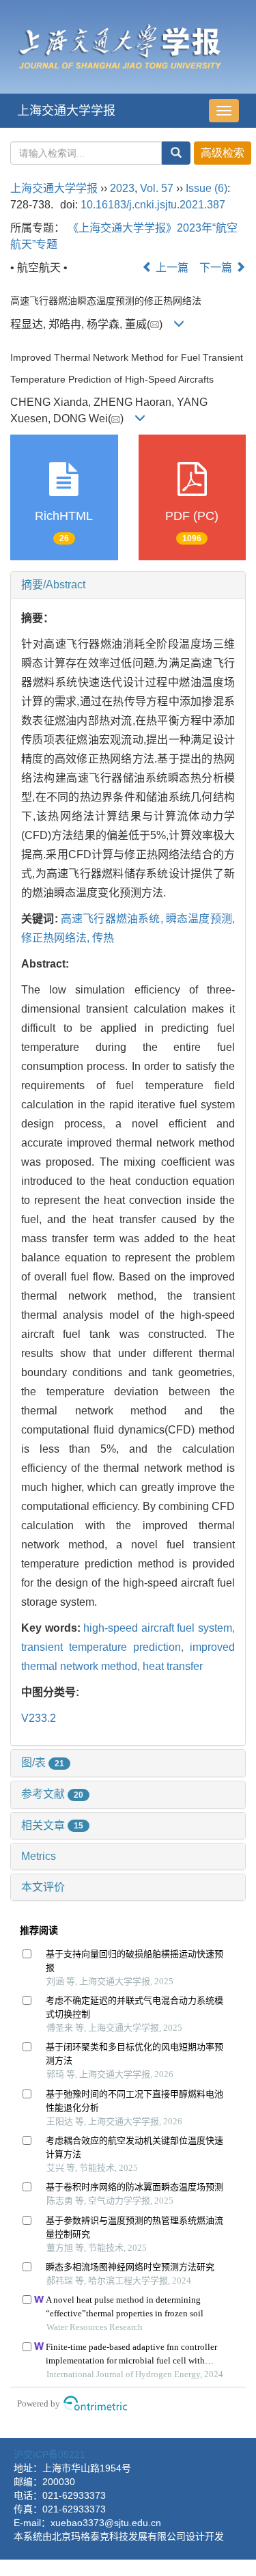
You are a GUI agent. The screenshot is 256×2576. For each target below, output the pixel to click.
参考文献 (52, 1794)
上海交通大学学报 (66, 111)
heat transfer (173, 1666)
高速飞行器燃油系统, (113, 919)
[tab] (128, 585)
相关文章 (52, 1825)
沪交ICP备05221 (49, 2454)
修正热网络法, (57, 938)
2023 (122, 188)
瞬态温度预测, (200, 919)
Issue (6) (207, 188)
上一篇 (171, 268)
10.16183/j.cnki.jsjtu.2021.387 (153, 205)
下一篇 (217, 268)
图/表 (43, 1763)
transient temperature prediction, (105, 1647)
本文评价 (43, 1887)
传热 (103, 938)
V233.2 (39, 1718)
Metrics (39, 1856)
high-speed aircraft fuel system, (159, 1628)
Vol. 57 (157, 188)
